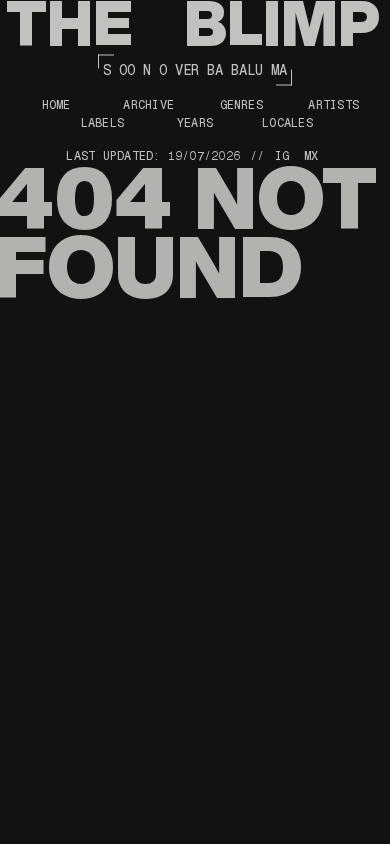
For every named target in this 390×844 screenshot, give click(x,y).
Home (56, 105)
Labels (102, 123)
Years (195, 123)
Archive (148, 105)
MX (311, 156)
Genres (241, 105)
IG (282, 156)
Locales (287, 123)
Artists (333, 105)
